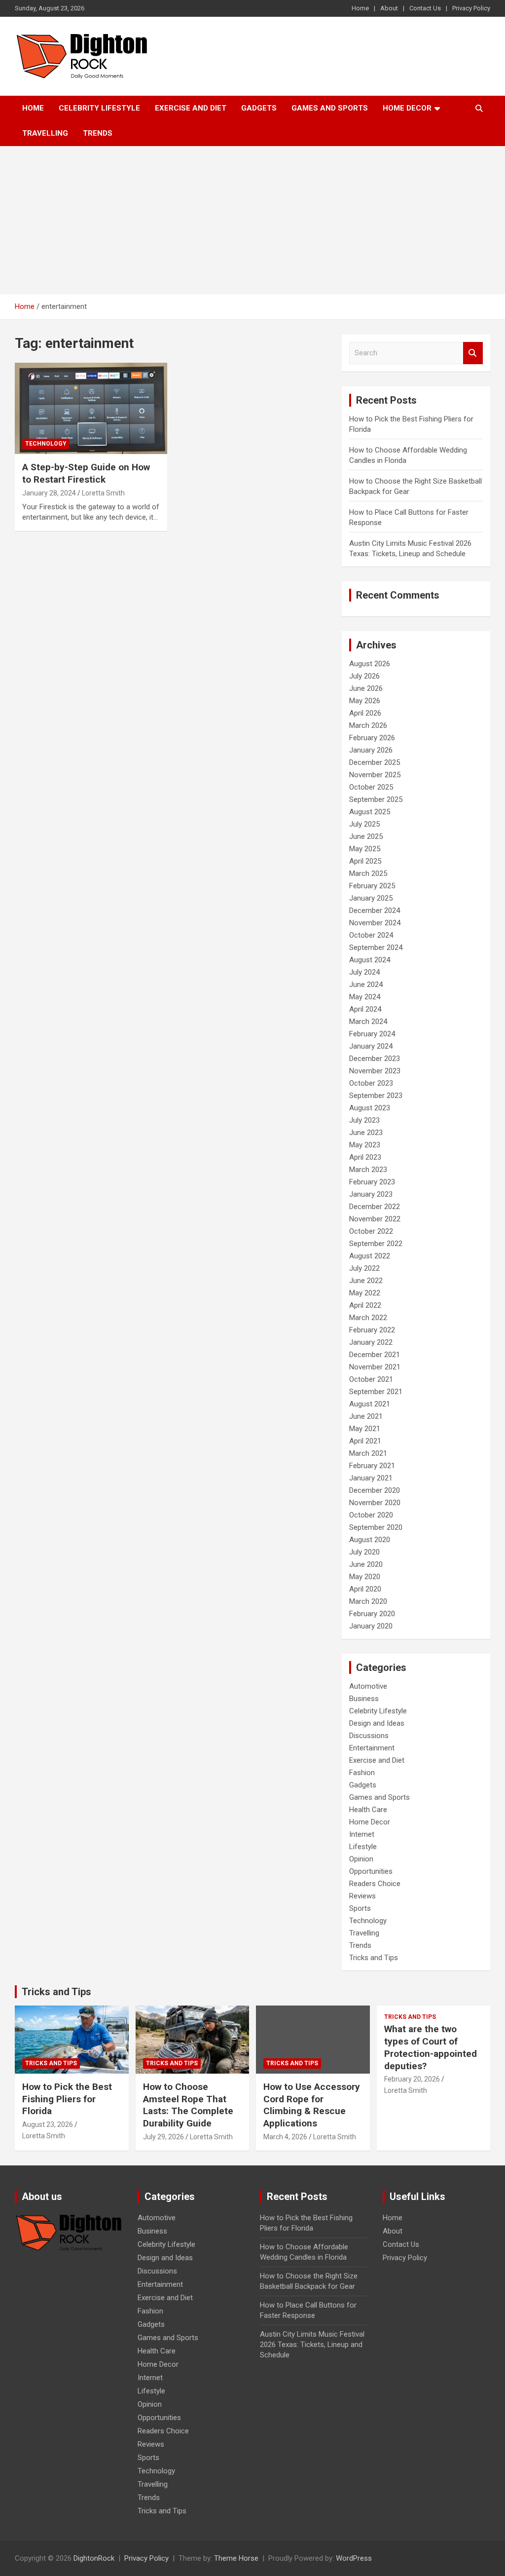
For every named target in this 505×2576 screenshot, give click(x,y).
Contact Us (425, 8)
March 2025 (368, 873)
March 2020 (368, 1601)
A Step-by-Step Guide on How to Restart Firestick (86, 473)
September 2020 (376, 1527)
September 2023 (376, 1096)
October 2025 (371, 787)
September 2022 (376, 1244)
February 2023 (372, 1182)
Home (360, 8)
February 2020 (372, 1614)
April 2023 (365, 1157)
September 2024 (376, 947)
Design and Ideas (377, 1723)
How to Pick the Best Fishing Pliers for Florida (67, 2099)
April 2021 (365, 1441)
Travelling (45, 133)
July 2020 (364, 1552)
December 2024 (375, 910)
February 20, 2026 (412, 2079)
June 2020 (366, 1564)
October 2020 (371, 1515)
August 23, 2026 (48, 2124)
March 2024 (368, 1022)
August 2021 (370, 1404)
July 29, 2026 (163, 2137)
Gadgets (259, 108)
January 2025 (371, 898)
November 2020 (375, 1503)
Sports (360, 1908)
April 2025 (365, 861)
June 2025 (366, 836)
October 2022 (371, 1231)
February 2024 (372, 1034)
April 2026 (365, 713)
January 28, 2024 (49, 493)
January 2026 (371, 750)
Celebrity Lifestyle (99, 108)
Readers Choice (375, 1884)
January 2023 (371, 1194)
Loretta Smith (103, 493)
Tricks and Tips (374, 1958)
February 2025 (372, 886)
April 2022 (365, 1305)
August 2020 (370, 1540)
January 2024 (371, 1046)
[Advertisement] (252, 220)
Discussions (369, 1736)
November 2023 (375, 1071)
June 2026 (366, 688)
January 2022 (371, 1342)
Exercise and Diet (191, 108)
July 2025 (364, 824)
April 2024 (365, 1009)
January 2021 (371, 1478)
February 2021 (372, 1466)
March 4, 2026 (285, 2137)
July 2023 (364, 1120)
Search (473, 353)
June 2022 (366, 1281)
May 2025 (365, 849)
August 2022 (370, 1256)
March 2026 (368, 725)
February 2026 (372, 738)
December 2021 (375, 1355)
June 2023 (366, 1133)
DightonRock (94, 2558)
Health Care (368, 1810)
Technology (46, 444)
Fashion (362, 1773)
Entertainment (372, 1748)
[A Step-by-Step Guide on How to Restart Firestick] (91, 408)
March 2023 (368, 1170)
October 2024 (371, 935)
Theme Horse (236, 2558)
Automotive (368, 1686)
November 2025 (375, 775)
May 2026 (365, 701)
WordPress (354, 2558)
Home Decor (407, 108)
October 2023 (371, 1083)
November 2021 (375, 1367)
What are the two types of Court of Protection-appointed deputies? (431, 2047)
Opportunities (371, 1871)
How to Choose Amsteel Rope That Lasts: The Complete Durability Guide (188, 2105)
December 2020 (375, 1490)
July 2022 (364, 1268)
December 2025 (375, 762)
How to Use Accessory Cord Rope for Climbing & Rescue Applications (312, 2105)
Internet (362, 1834)
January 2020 (371, 1626)
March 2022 (368, 1318)
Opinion (361, 1859)
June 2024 (366, 985)
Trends (98, 133)
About (389, 8)
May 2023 (365, 1145)
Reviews (362, 1896)
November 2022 (375, 1219)
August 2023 (370, 1108)
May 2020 (365, 1577)
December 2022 (375, 1207)
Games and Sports (330, 108)
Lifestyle (363, 1847)
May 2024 (365, 997)
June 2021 (366, 1416)
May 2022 (365, 1293)
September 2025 (376, 799)
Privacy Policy (471, 8)
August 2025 (370, 812)
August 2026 (370, 664)
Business (364, 1699)
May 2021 (365, 1429)
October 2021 (371, 1379)
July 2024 (364, 972)
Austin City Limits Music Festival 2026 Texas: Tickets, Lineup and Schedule (312, 2345)
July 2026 (364, 676)
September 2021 (376, 1392)
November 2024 (375, 923)
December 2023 (375, 1059)
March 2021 (368, 1453)
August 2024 (370, 960)
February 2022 (372, 1330)
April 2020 (365, 1589)
